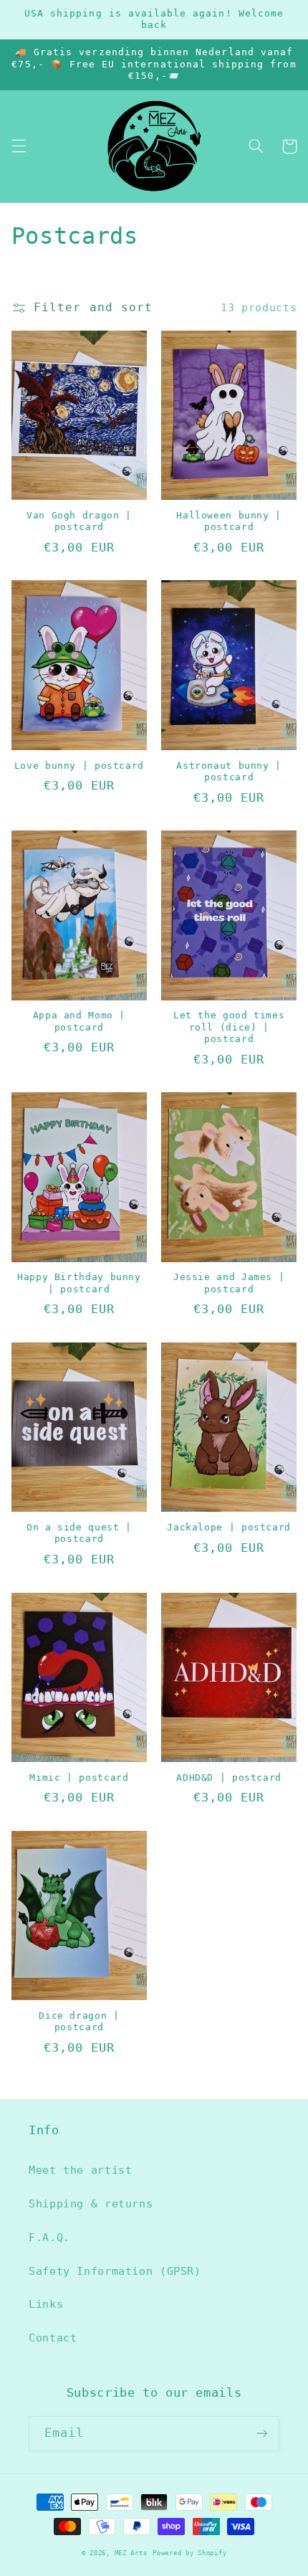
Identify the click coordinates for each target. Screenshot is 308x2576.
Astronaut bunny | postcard (229, 771)
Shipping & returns (91, 2203)
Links (46, 2304)
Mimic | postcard (79, 1777)
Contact (53, 2338)
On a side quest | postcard (79, 1533)
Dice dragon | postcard (79, 2021)
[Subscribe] (262, 2434)
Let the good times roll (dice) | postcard (229, 1027)
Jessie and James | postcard (229, 1283)
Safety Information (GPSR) (115, 2271)
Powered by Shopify (189, 2553)
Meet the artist (80, 2170)
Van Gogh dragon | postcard (79, 521)
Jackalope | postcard (229, 1527)
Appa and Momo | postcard (79, 1021)
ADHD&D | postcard (229, 1777)
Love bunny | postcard (79, 766)
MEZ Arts (131, 2553)
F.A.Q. (49, 2237)
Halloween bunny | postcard (229, 521)
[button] (19, 146)
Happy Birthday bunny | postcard (79, 1283)
